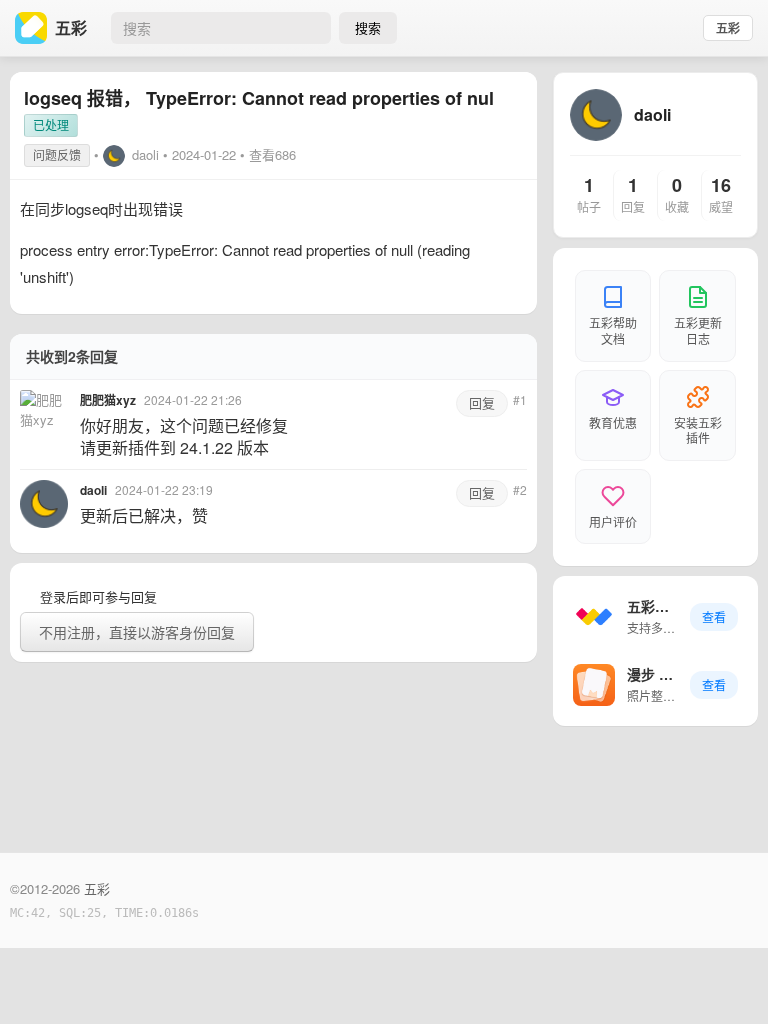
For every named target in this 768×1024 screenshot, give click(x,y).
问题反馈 (57, 154)
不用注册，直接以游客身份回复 (137, 632)
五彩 (728, 28)
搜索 (368, 27)
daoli (145, 154)
